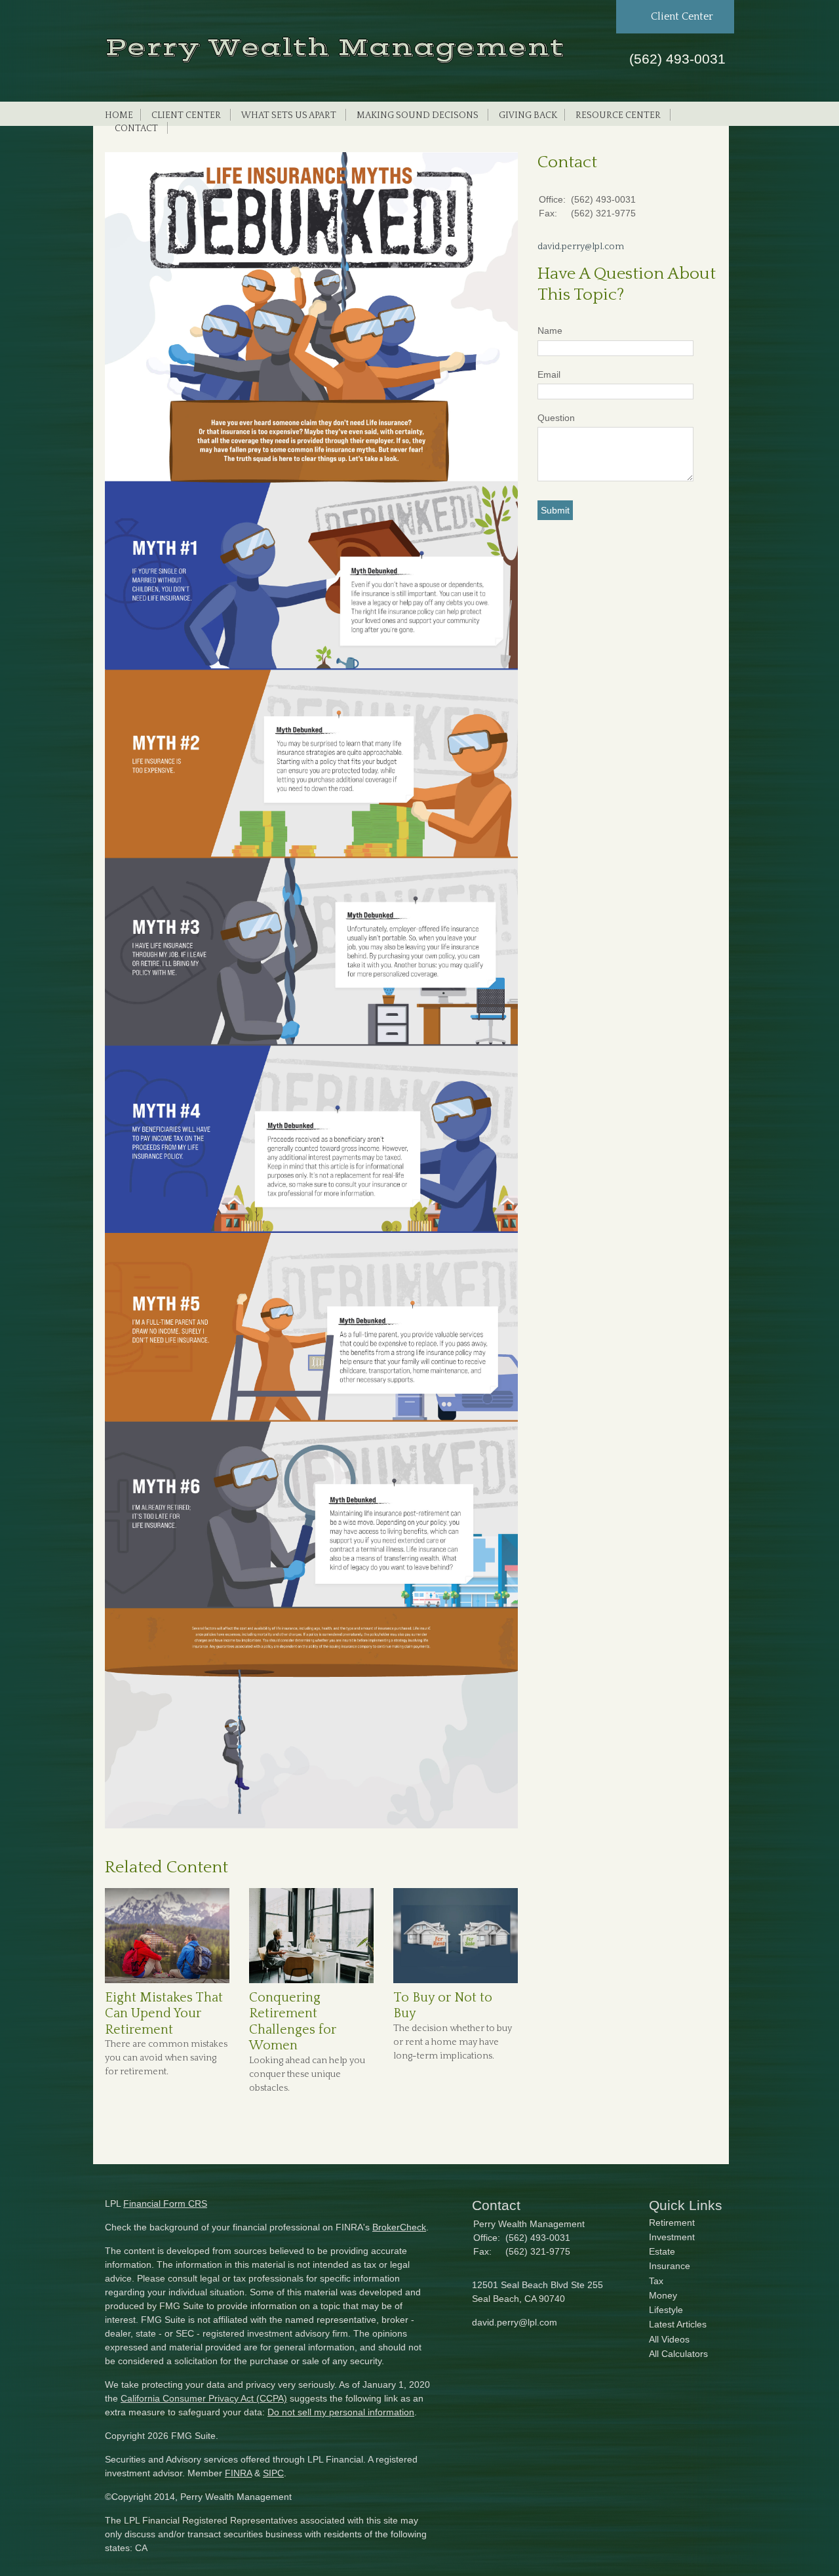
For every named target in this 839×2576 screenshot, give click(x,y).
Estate (662, 2251)
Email (549, 374)
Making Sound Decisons (418, 115)
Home (119, 115)
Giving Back (528, 115)
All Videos (669, 2339)
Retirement (672, 2223)
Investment (672, 2237)
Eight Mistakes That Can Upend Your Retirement (164, 2014)
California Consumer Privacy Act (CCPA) (204, 2398)
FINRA (238, 2473)
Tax (656, 2281)
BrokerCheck (399, 2227)
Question (556, 418)
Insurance (670, 2266)
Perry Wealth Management (335, 48)
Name (550, 331)
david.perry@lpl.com (581, 247)
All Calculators (678, 2354)
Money (663, 2295)
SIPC (273, 2473)
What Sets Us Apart (289, 115)
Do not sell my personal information (341, 2412)
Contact (136, 129)
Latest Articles (678, 2324)
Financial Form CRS (165, 2204)
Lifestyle (666, 2310)
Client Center (186, 115)
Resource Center (618, 115)
